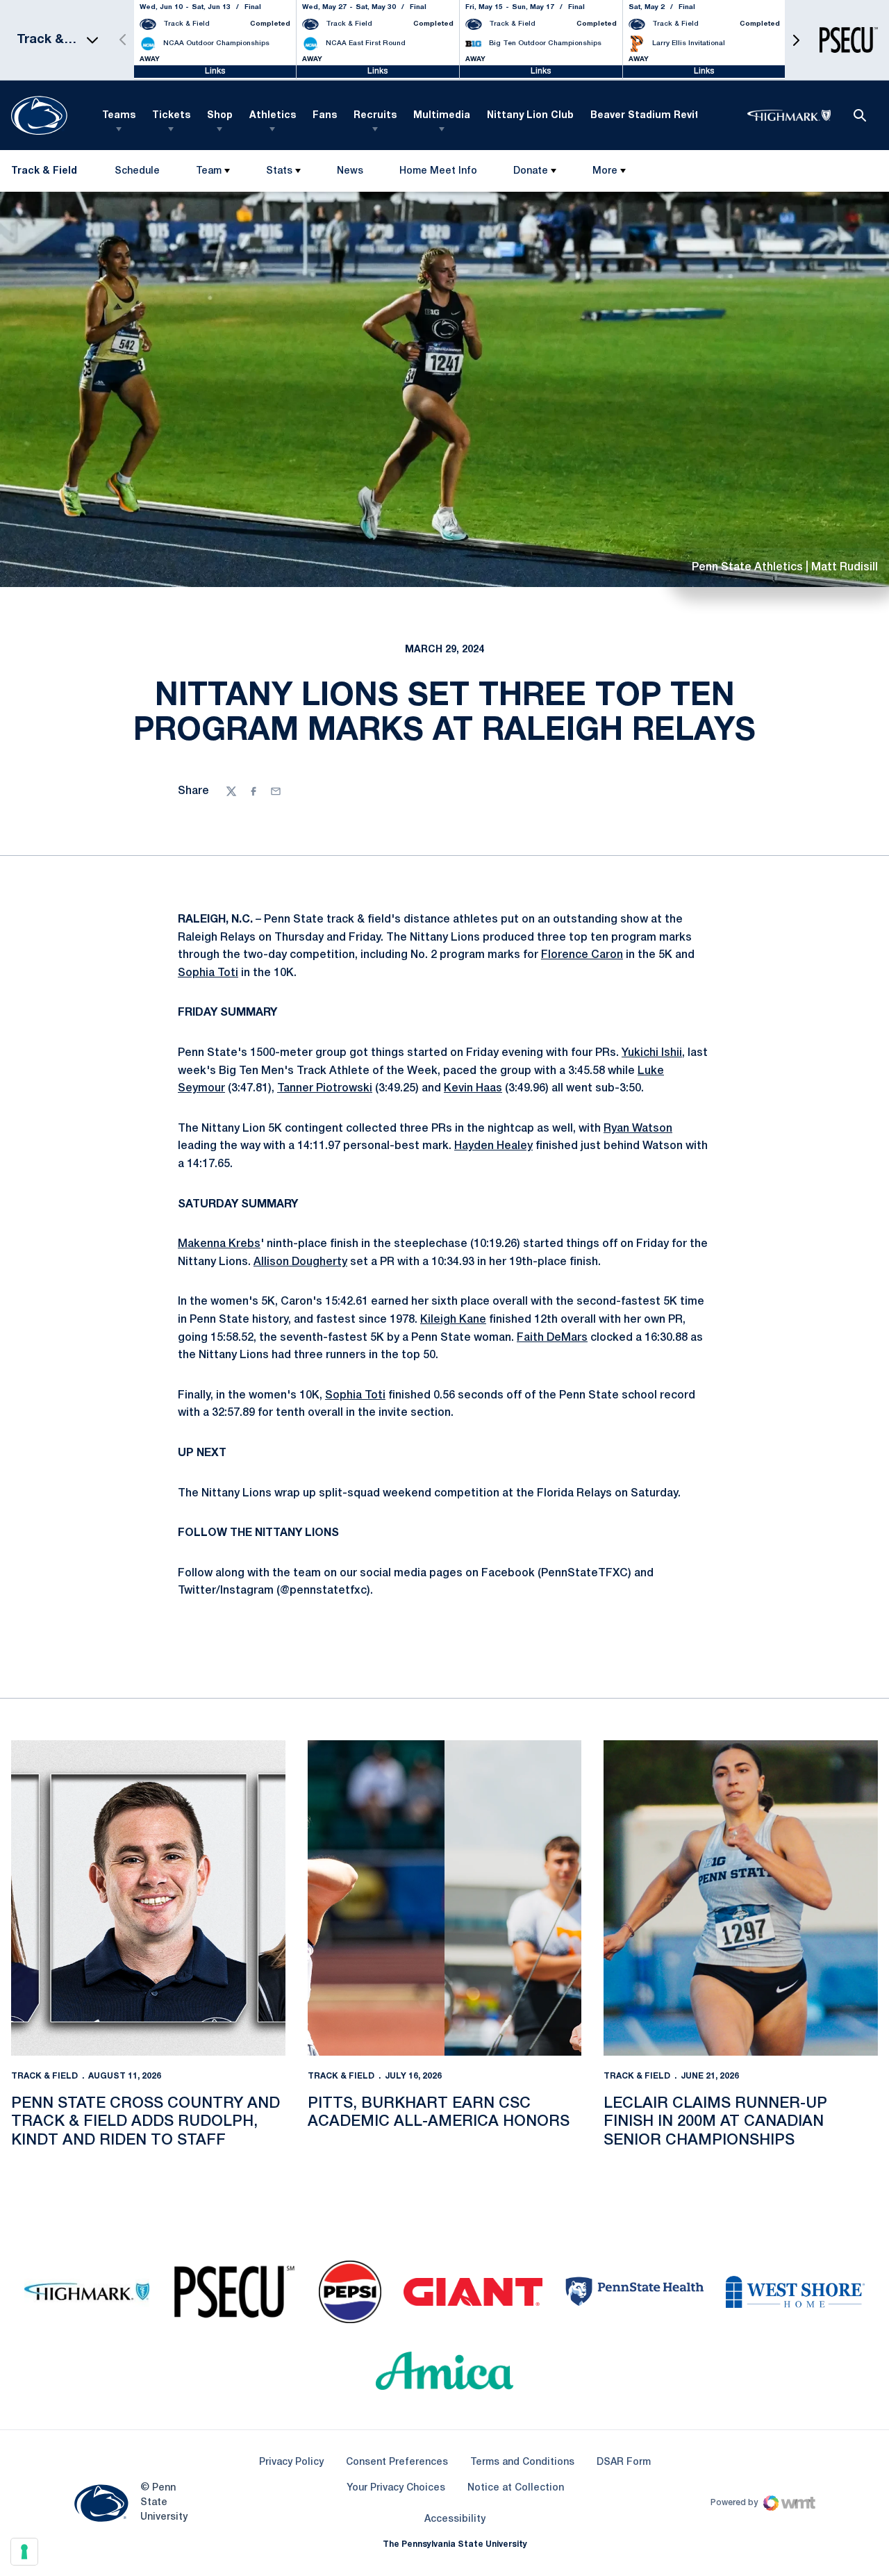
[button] (796, 40)
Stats (279, 171)
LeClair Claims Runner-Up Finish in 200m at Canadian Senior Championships (715, 2122)
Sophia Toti (208, 973)
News (350, 171)
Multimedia (442, 116)
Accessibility (455, 2519)
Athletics (273, 116)
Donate (531, 171)
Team (209, 171)
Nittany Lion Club (530, 116)
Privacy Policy (291, 2462)
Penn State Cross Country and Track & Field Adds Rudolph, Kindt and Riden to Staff (146, 2122)
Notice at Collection (516, 2488)
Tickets (171, 116)
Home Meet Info (438, 174)
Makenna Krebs (219, 1244)
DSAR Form (624, 2462)
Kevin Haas (473, 1089)
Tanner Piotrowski (325, 1089)
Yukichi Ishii (652, 1053)
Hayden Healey (493, 1146)
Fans (325, 116)
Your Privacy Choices (396, 2488)
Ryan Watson (638, 1129)
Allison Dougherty (300, 1262)
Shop (220, 116)
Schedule (137, 171)
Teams (119, 116)
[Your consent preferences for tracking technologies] (24, 2552)
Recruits (375, 116)
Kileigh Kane (453, 1320)
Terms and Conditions (522, 2462)
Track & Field (44, 2076)
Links (215, 71)
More (605, 171)
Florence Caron (582, 955)
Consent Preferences (397, 2462)
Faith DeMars (552, 1338)
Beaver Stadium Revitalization (667, 116)
